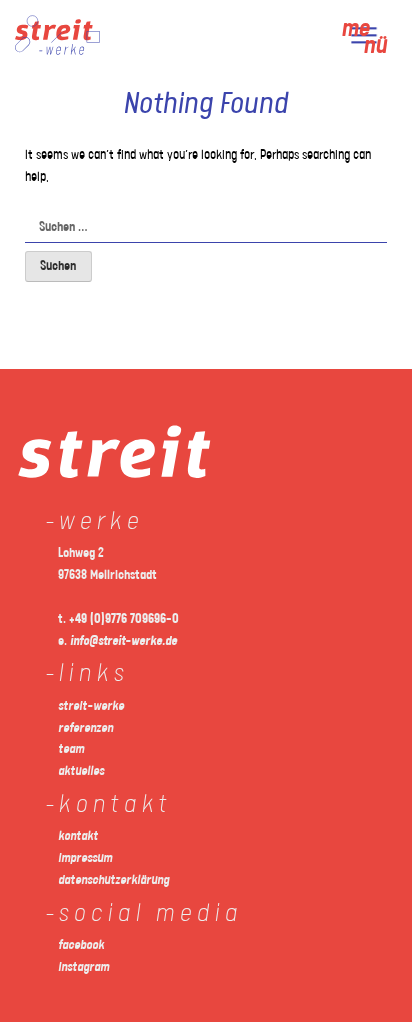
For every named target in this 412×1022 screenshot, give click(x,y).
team (71, 749)
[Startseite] (57, 51)
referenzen (85, 728)
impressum (85, 858)
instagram (83, 967)
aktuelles (81, 771)
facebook (81, 945)
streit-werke (91, 706)
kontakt (78, 836)
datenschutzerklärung (113, 880)
